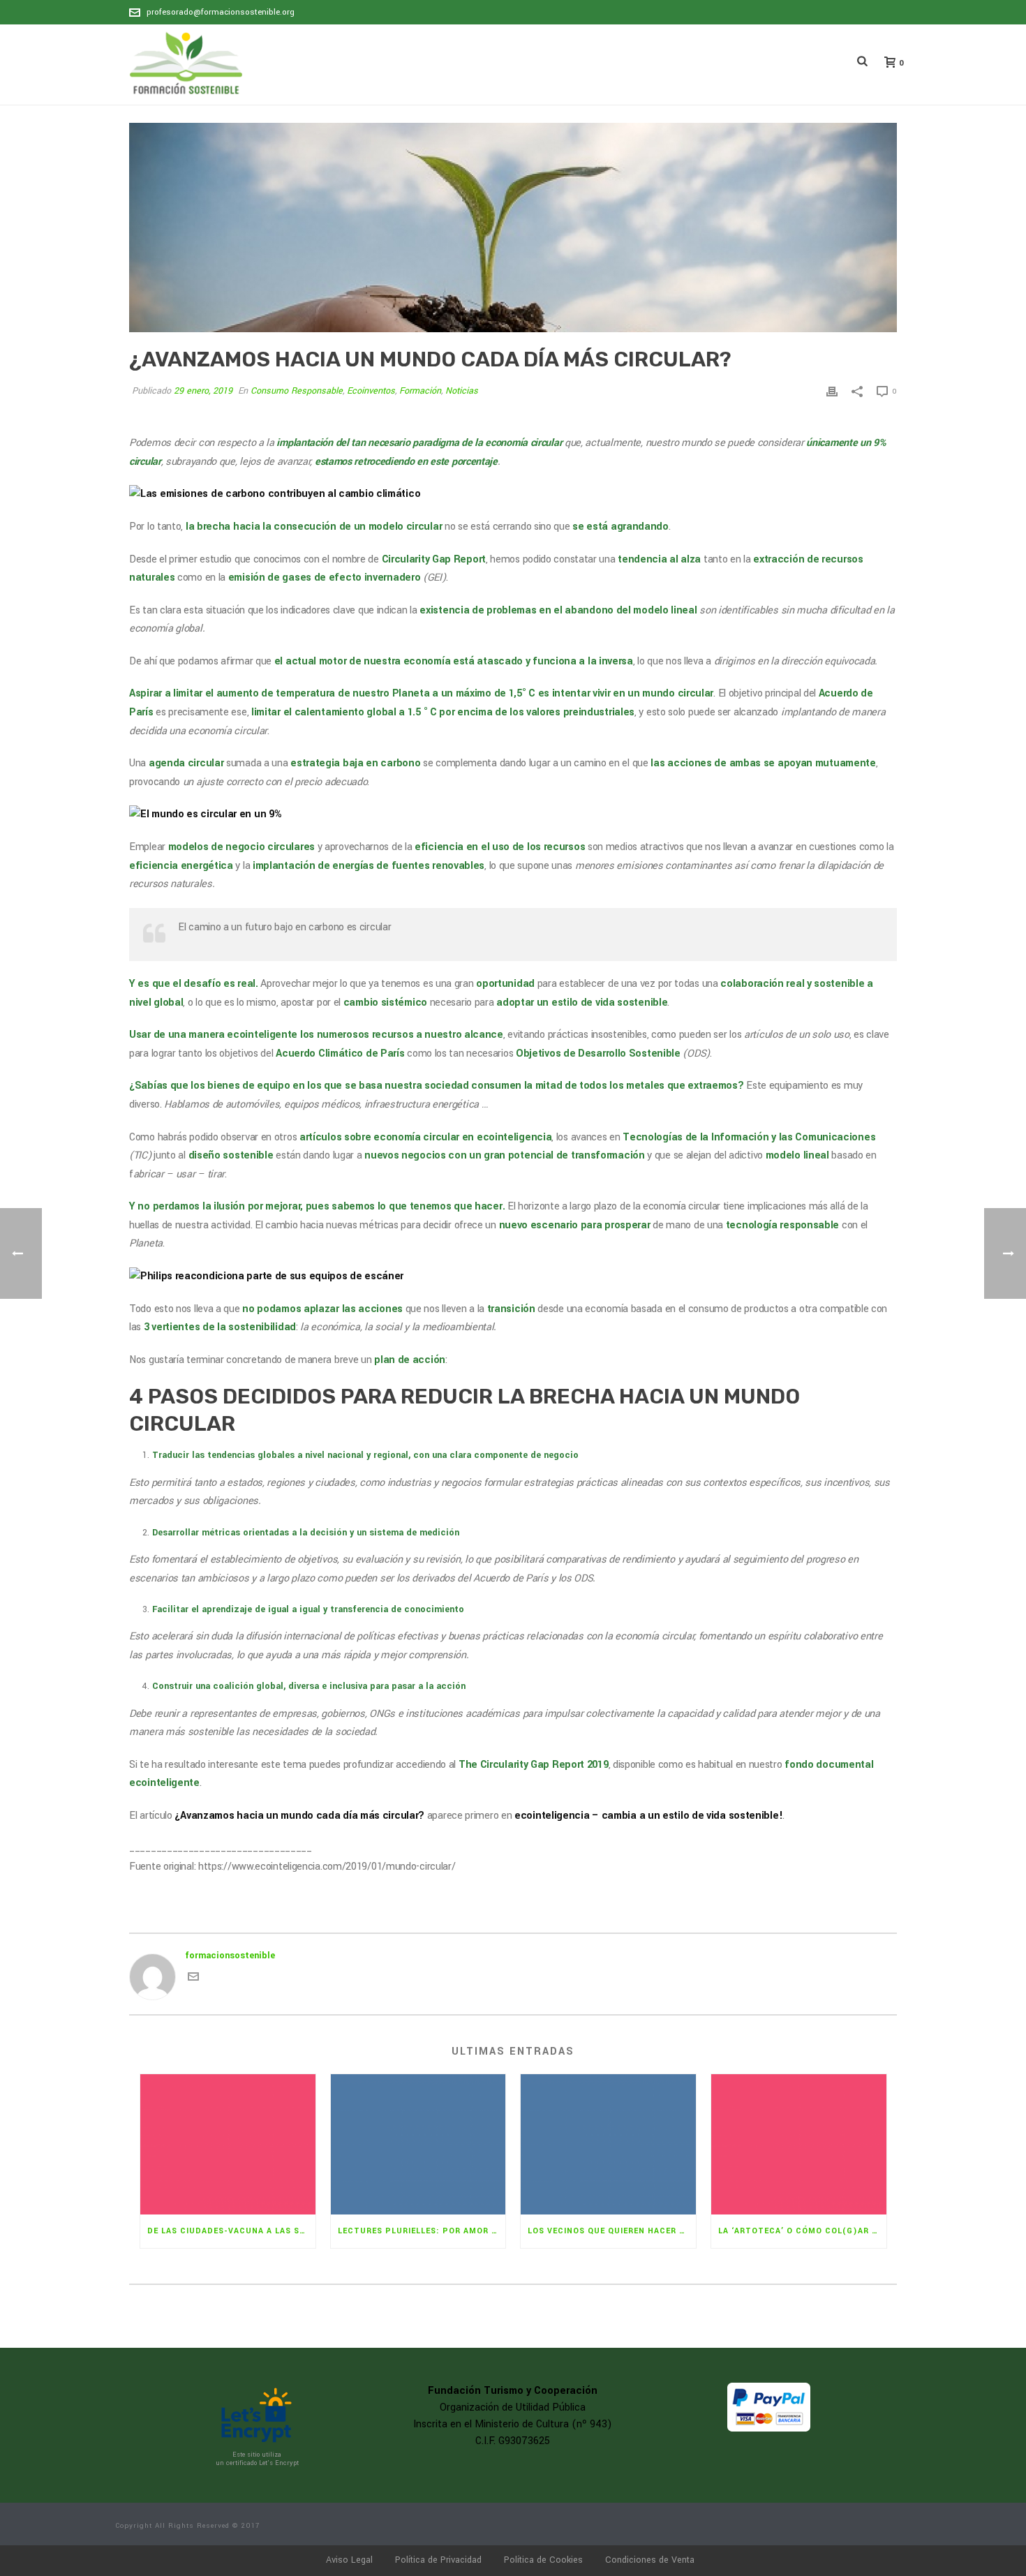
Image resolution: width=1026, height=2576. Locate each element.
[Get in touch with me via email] (193, 1979)
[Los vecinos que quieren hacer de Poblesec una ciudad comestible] (608, 2144)
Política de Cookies (543, 2560)
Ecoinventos (371, 391)
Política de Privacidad (438, 2560)
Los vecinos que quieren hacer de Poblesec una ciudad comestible (612, 2231)
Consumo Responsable (297, 391)
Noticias (462, 391)
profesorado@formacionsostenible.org (221, 12)
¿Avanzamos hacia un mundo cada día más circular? (299, 1816)
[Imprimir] (832, 391)
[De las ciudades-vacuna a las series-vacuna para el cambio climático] (228, 2144)
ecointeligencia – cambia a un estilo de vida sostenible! (648, 1816)
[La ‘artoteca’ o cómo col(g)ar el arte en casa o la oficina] (799, 2144)
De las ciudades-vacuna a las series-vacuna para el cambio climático (231, 2231)
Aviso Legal (349, 2560)
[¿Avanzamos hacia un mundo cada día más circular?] (513, 228)
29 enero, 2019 (203, 391)
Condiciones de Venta (650, 2560)
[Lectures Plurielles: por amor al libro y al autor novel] (418, 2144)
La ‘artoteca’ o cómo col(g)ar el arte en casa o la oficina (802, 2231)
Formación (420, 391)
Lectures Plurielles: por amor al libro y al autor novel (422, 2231)
